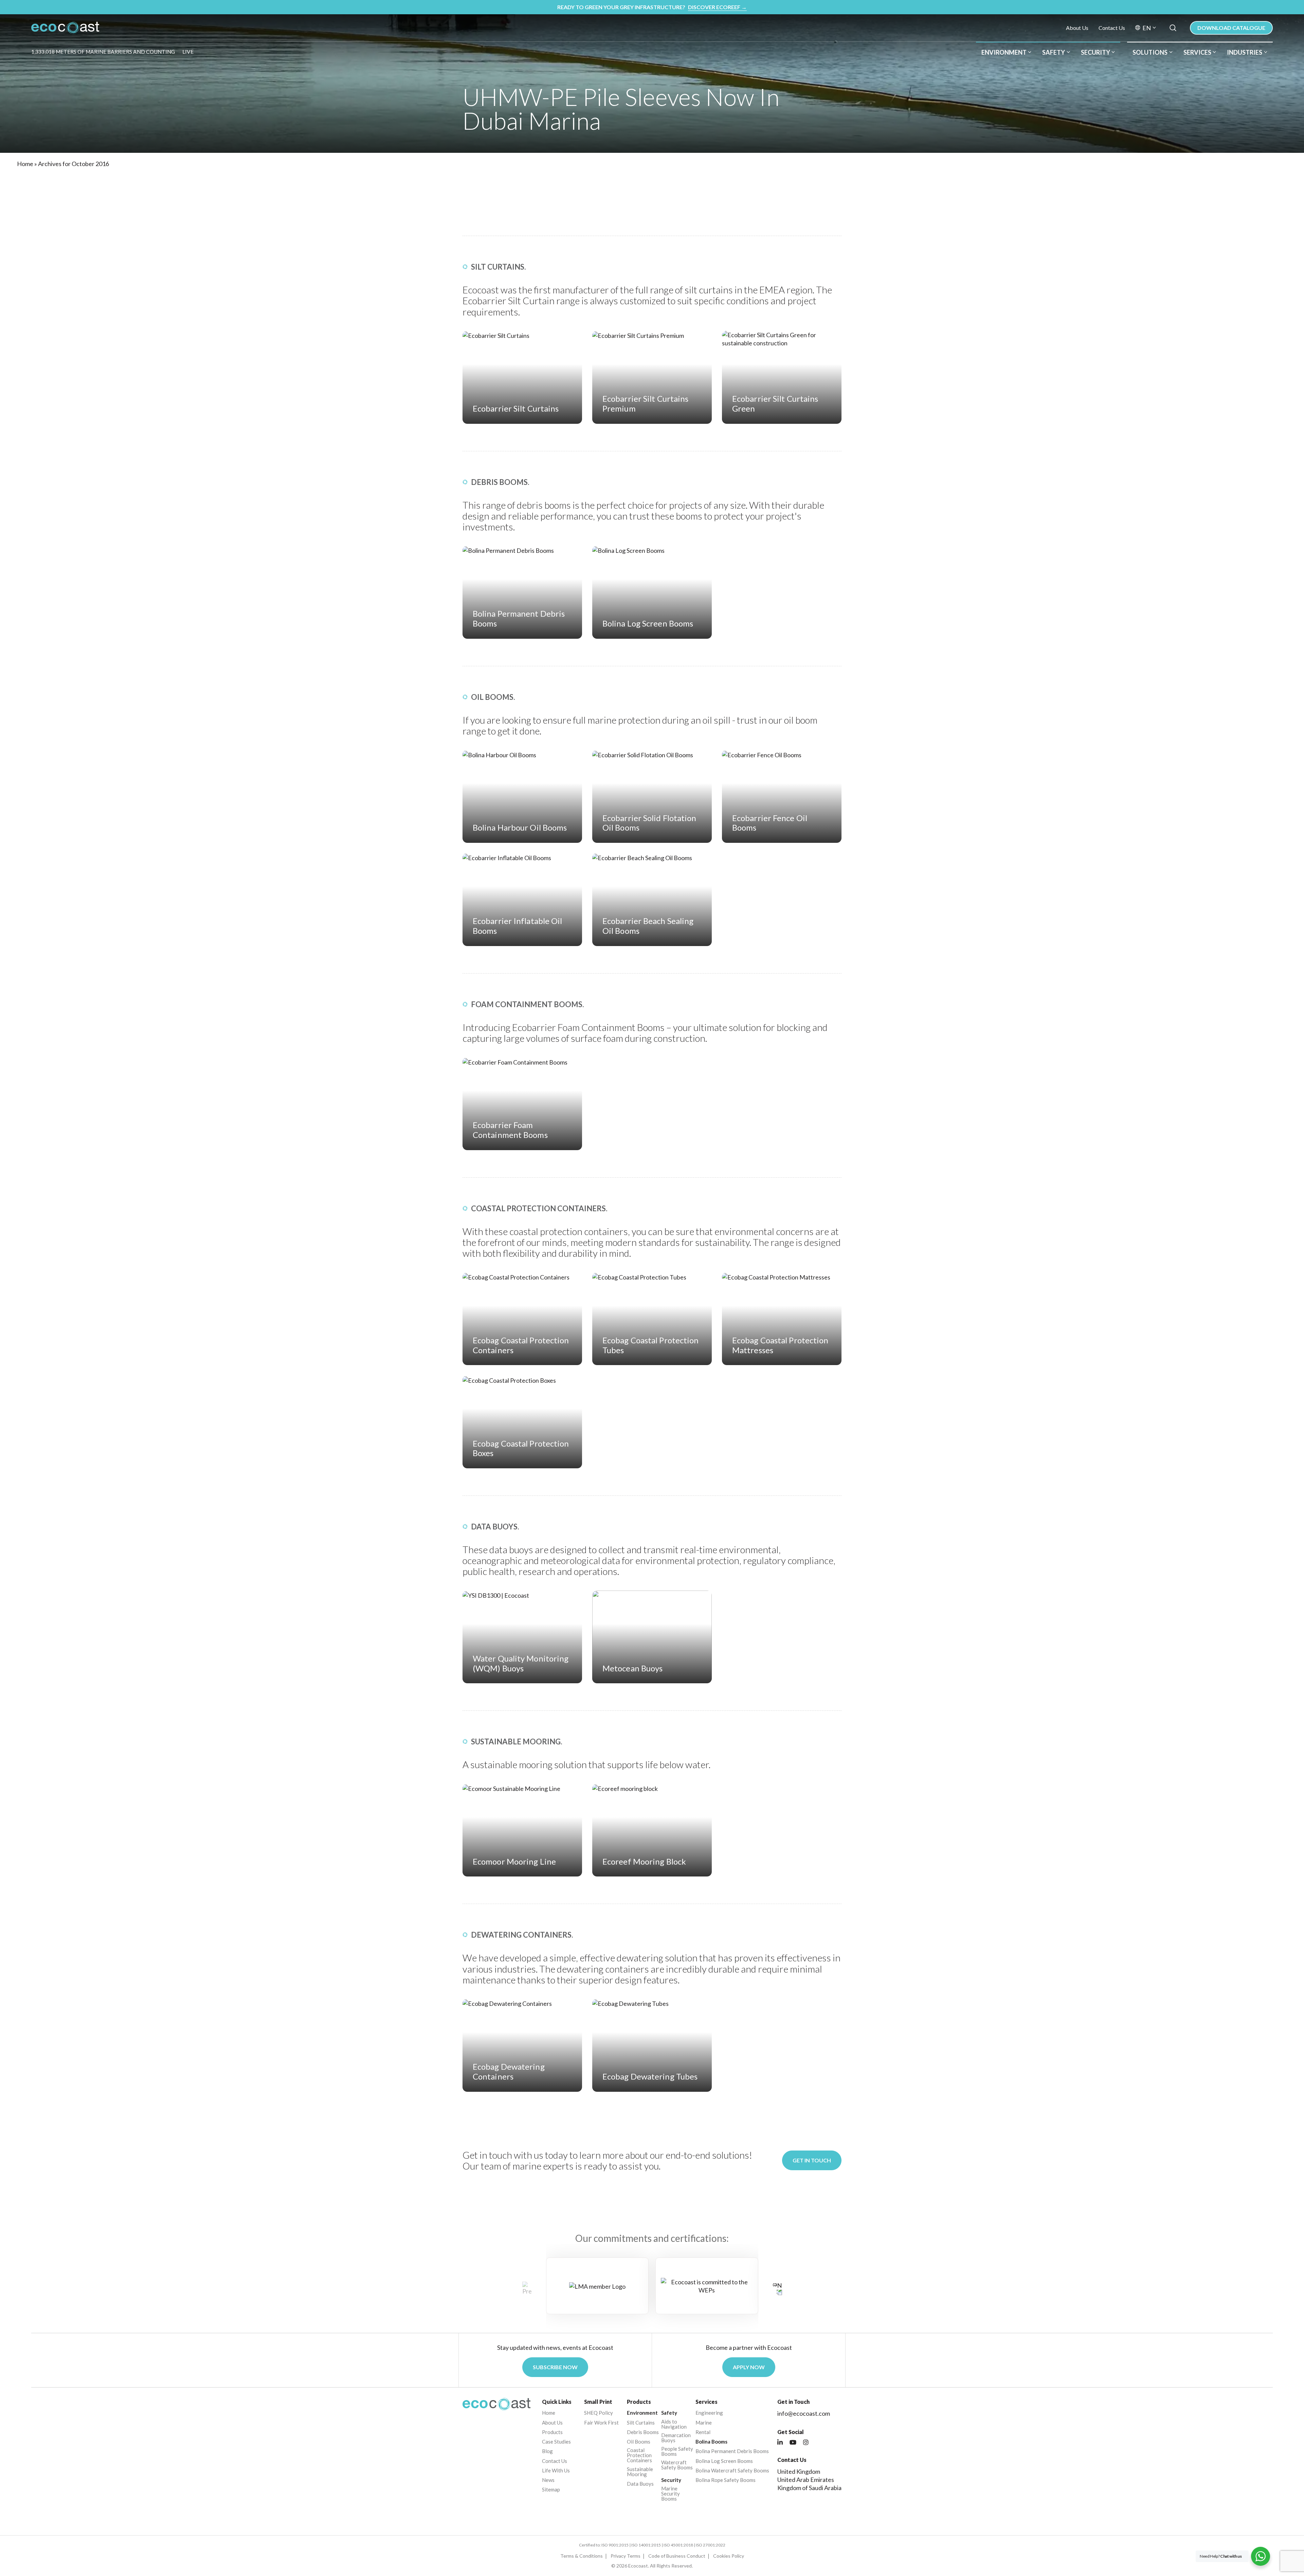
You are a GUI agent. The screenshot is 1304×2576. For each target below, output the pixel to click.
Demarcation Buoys (676, 2438)
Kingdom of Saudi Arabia (809, 2488)
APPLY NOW (749, 2367)
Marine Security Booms (671, 2494)
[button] (777, 2288)
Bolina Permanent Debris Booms (732, 2451)
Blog (547, 2451)
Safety (1054, 52)
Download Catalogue (1231, 28)
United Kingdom (799, 2471)
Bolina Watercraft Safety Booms (732, 2471)
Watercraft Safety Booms (677, 2465)
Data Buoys (640, 2484)
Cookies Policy (729, 2556)
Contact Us (1112, 28)
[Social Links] (780, 2443)
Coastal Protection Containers (639, 2455)
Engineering (709, 2413)
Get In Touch (812, 2160)
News (548, 2480)
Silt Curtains (641, 2423)
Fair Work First (601, 2423)
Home (25, 164)
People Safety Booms (677, 2451)
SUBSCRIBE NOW (555, 2367)
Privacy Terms (626, 2556)
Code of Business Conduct (677, 2556)
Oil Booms (639, 2442)
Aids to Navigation (674, 2424)
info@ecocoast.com (804, 2413)
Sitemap (551, 2490)
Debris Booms (643, 2432)
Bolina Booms (711, 2442)
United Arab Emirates (806, 2480)
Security (1095, 52)
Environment (1004, 52)
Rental (703, 2432)
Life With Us (556, 2471)
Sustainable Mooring (640, 2472)
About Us (1077, 28)
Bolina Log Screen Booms (724, 2461)
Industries (1245, 52)
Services (1197, 52)
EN (1147, 28)
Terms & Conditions (582, 2556)
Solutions (1150, 52)
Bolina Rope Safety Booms (726, 2480)
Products (552, 2432)
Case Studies (556, 2442)
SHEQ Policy (599, 2413)
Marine (704, 2423)
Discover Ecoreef (717, 7)
